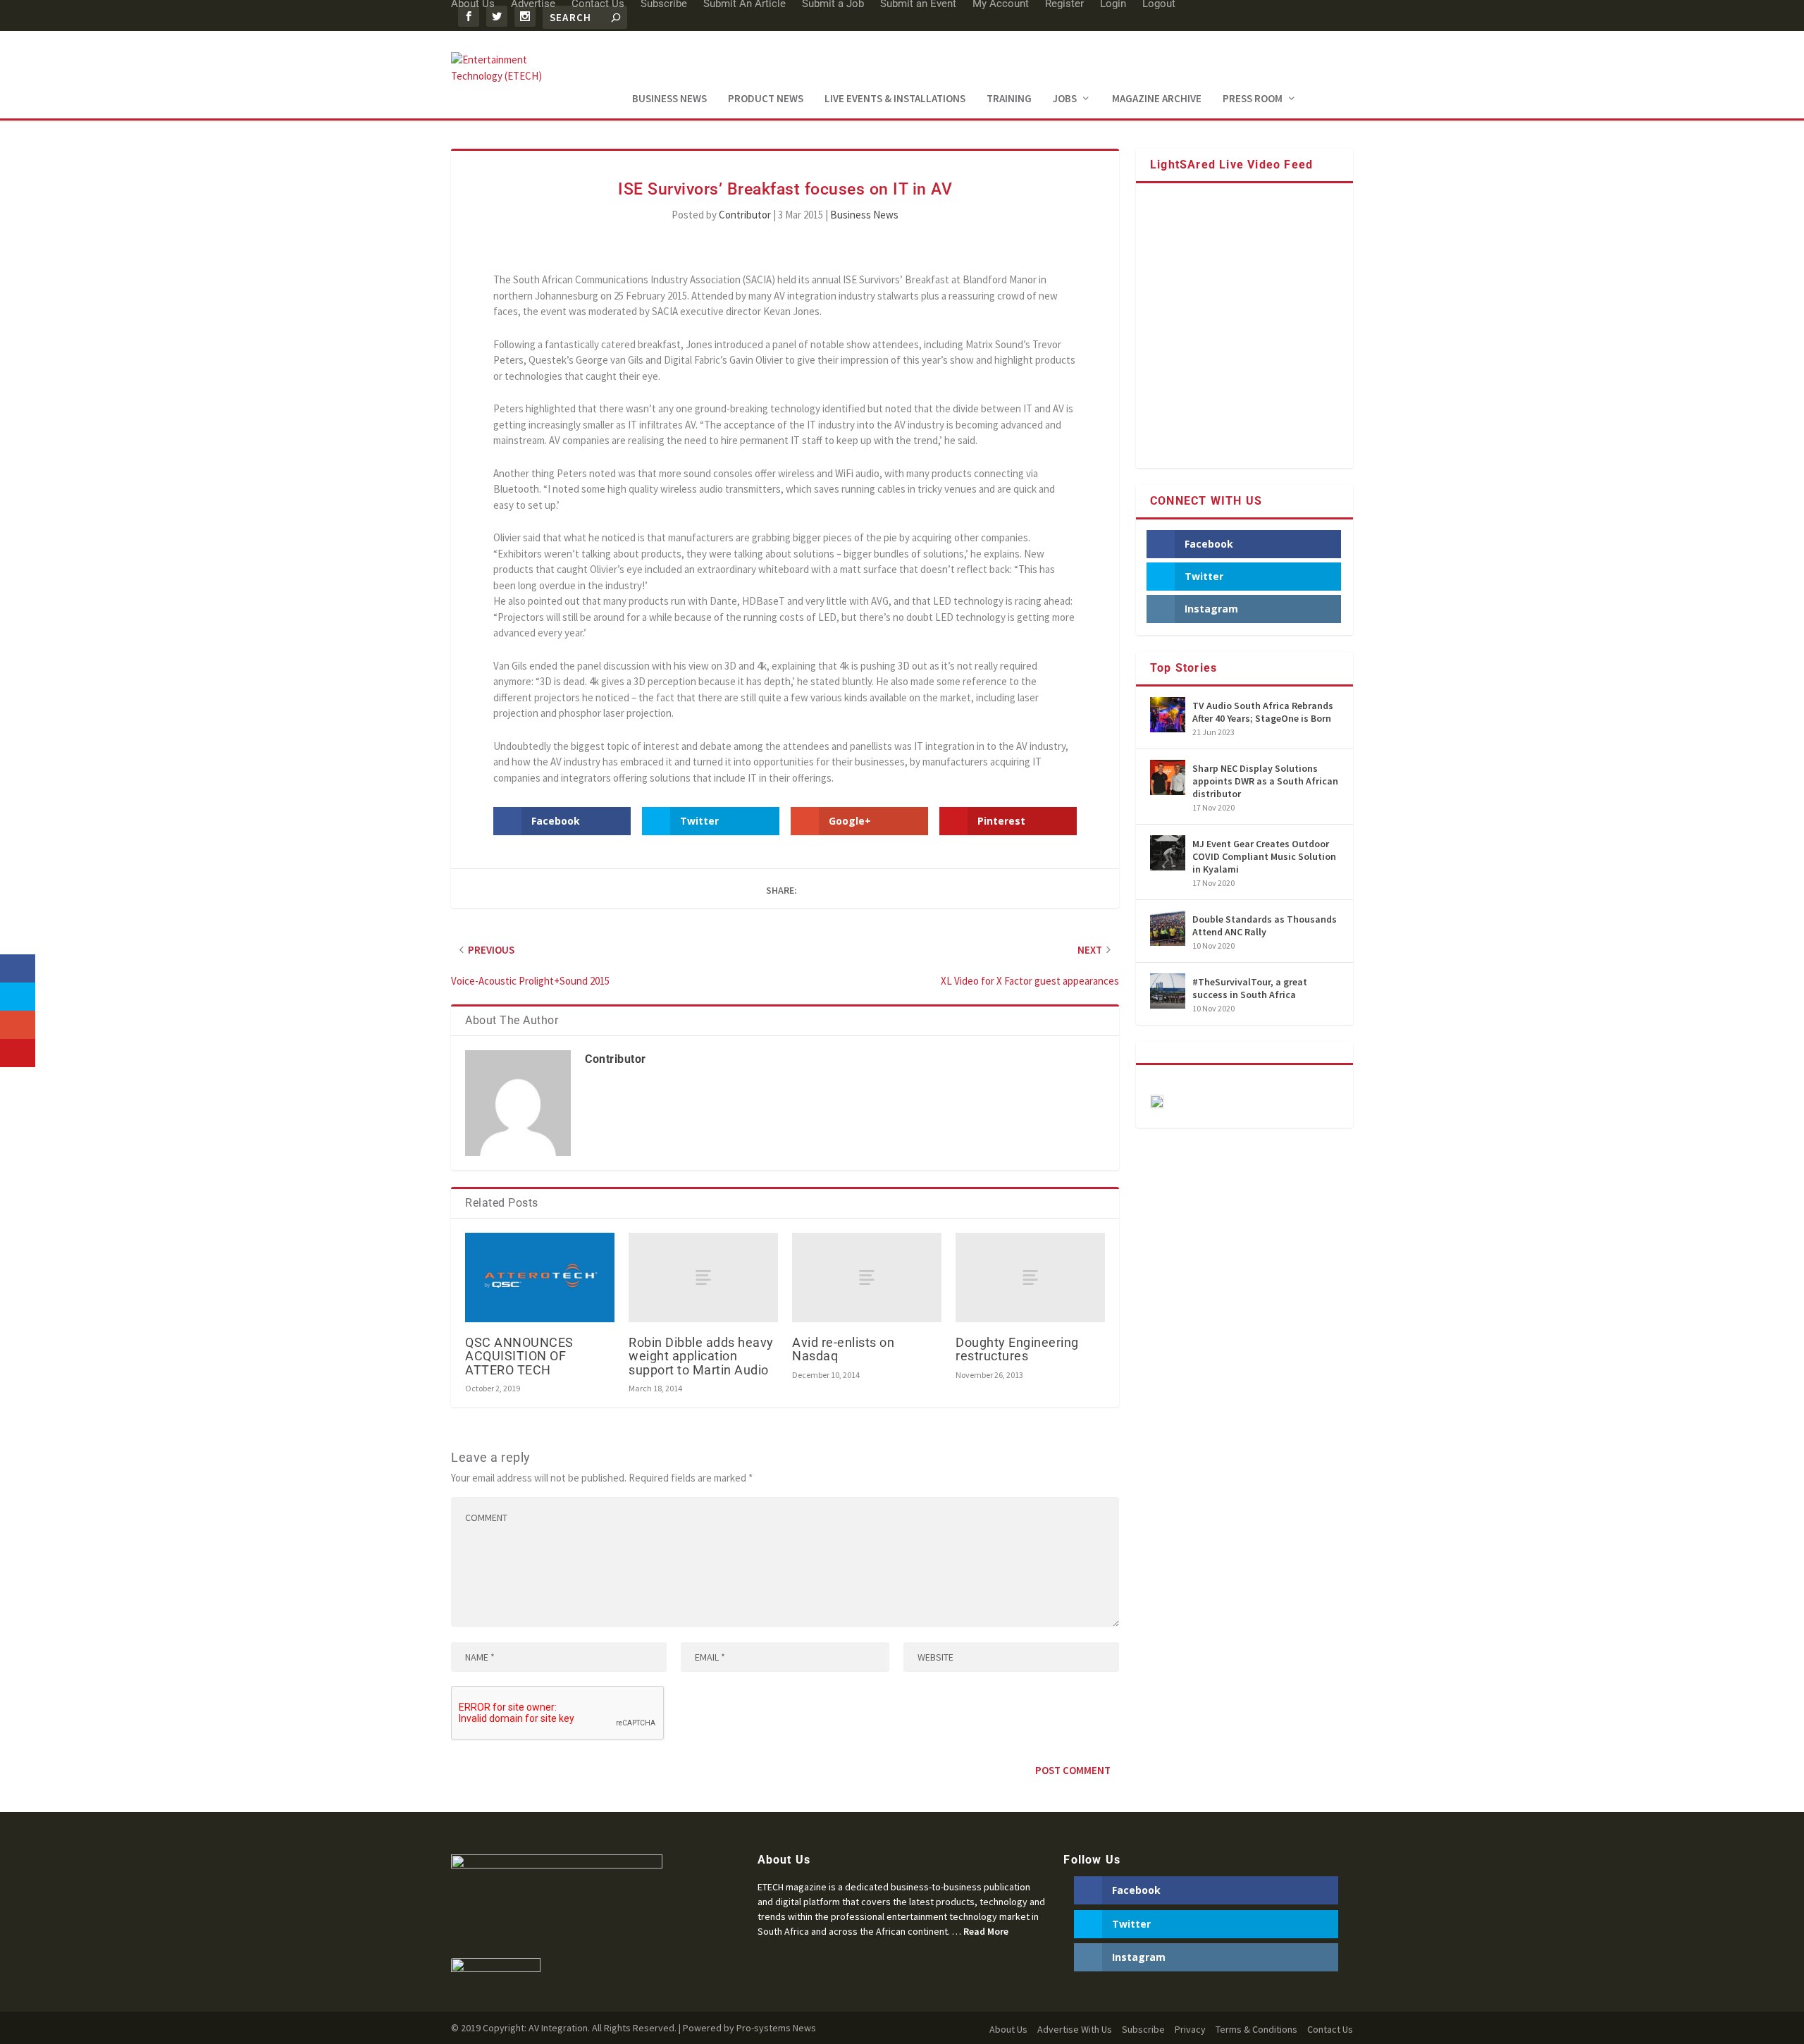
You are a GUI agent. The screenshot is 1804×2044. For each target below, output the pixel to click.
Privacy (1190, 2029)
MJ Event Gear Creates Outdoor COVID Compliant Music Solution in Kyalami (1264, 856)
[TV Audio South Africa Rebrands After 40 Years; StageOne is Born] (1168, 715)
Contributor (745, 215)
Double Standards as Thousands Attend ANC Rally (1265, 925)
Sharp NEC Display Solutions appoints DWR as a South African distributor (1265, 781)
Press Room (1253, 99)
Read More (986, 1931)
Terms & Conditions (1256, 2029)
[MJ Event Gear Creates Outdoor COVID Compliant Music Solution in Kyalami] (1168, 853)
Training (1009, 99)
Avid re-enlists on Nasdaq (843, 1349)
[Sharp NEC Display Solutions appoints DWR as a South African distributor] (1168, 777)
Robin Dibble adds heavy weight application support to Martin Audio (701, 1356)
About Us (1008, 2029)
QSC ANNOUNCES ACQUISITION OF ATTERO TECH (519, 1356)
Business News (669, 99)
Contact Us (1330, 2029)
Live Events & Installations (895, 99)
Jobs (1065, 99)
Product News (766, 99)
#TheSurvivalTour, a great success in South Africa (1250, 988)
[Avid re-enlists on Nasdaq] (867, 1277)
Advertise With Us (1075, 2029)
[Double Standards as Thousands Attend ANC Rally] (1168, 928)
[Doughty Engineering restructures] (1030, 1277)
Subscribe (1143, 2029)
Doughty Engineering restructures (1017, 1349)
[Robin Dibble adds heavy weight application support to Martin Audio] (703, 1277)
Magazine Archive (1157, 99)
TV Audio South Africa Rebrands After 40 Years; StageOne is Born (1263, 712)
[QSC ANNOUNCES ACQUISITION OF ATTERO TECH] (540, 1277)
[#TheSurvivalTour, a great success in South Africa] (1168, 991)
